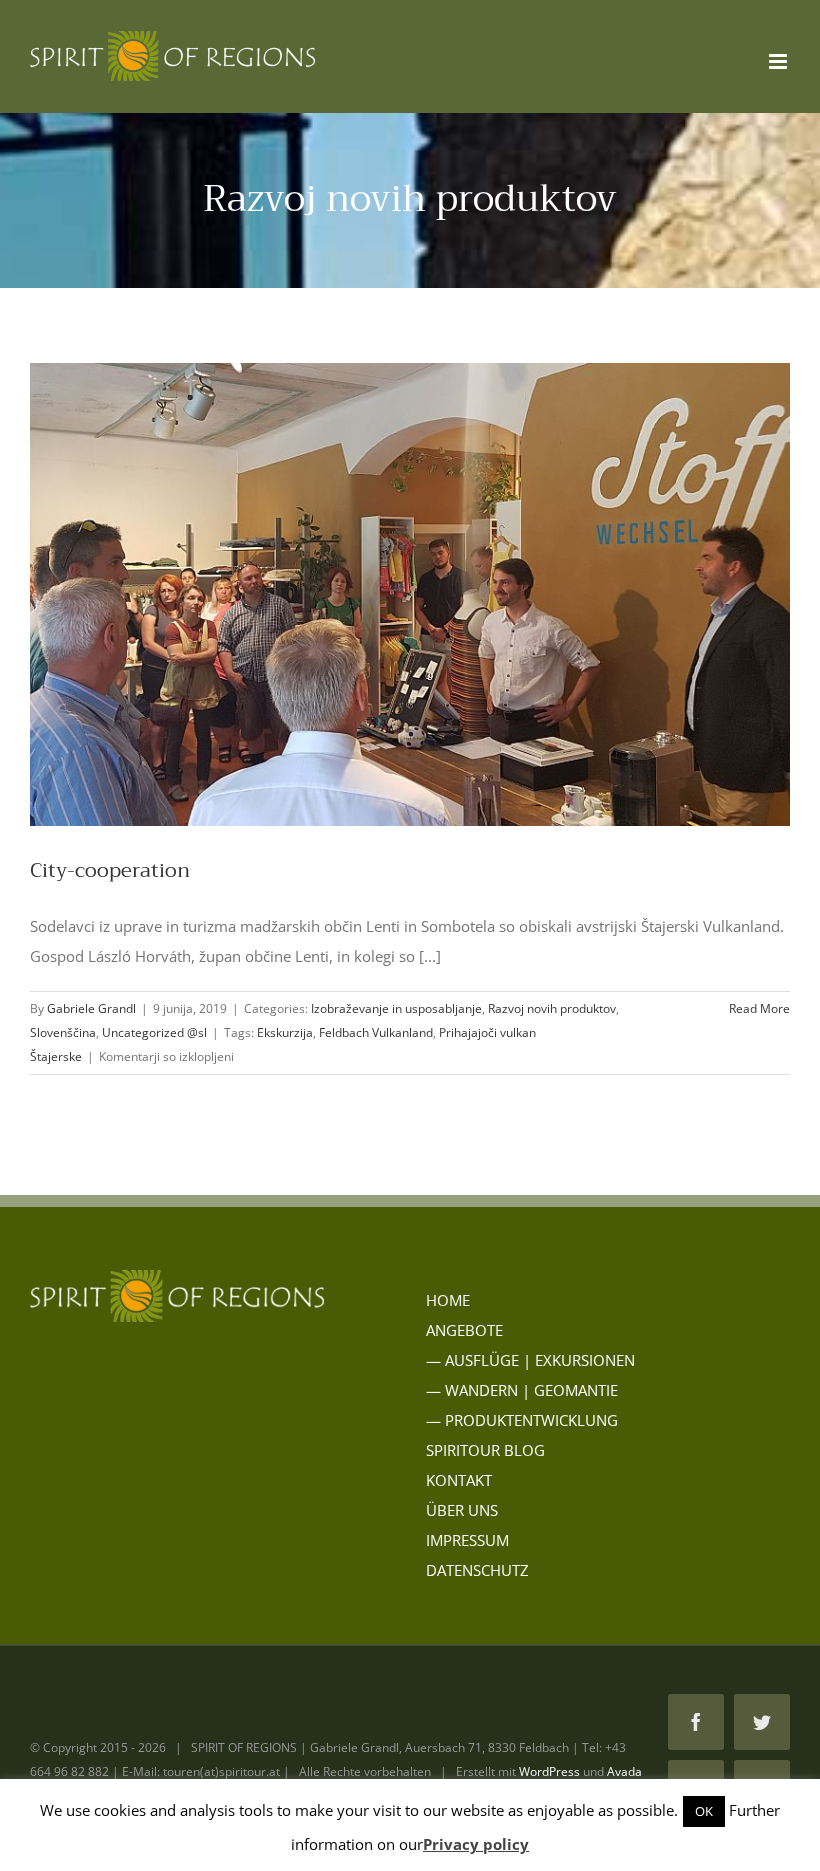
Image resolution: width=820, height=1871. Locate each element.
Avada (624, 1771)
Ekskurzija (285, 1032)
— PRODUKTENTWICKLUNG (522, 1420)
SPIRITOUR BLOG (485, 1450)
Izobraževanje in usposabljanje (396, 1008)
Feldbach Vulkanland (376, 1032)
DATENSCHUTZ (477, 1570)
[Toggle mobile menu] (779, 61)
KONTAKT (459, 1480)
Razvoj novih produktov (552, 1008)
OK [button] (704, 1811)
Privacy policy (476, 1844)
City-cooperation (110, 870)
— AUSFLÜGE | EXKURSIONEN (530, 1360)
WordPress (549, 1771)
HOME (448, 1300)
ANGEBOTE (464, 1330)
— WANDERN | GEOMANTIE (522, 1390)
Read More (759, 1008)
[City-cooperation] (410, 595)
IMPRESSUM (467, 1540)
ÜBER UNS (462, 1510)
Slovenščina (63, 1032)
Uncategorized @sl (154, 1032)
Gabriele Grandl (91, 1008)
